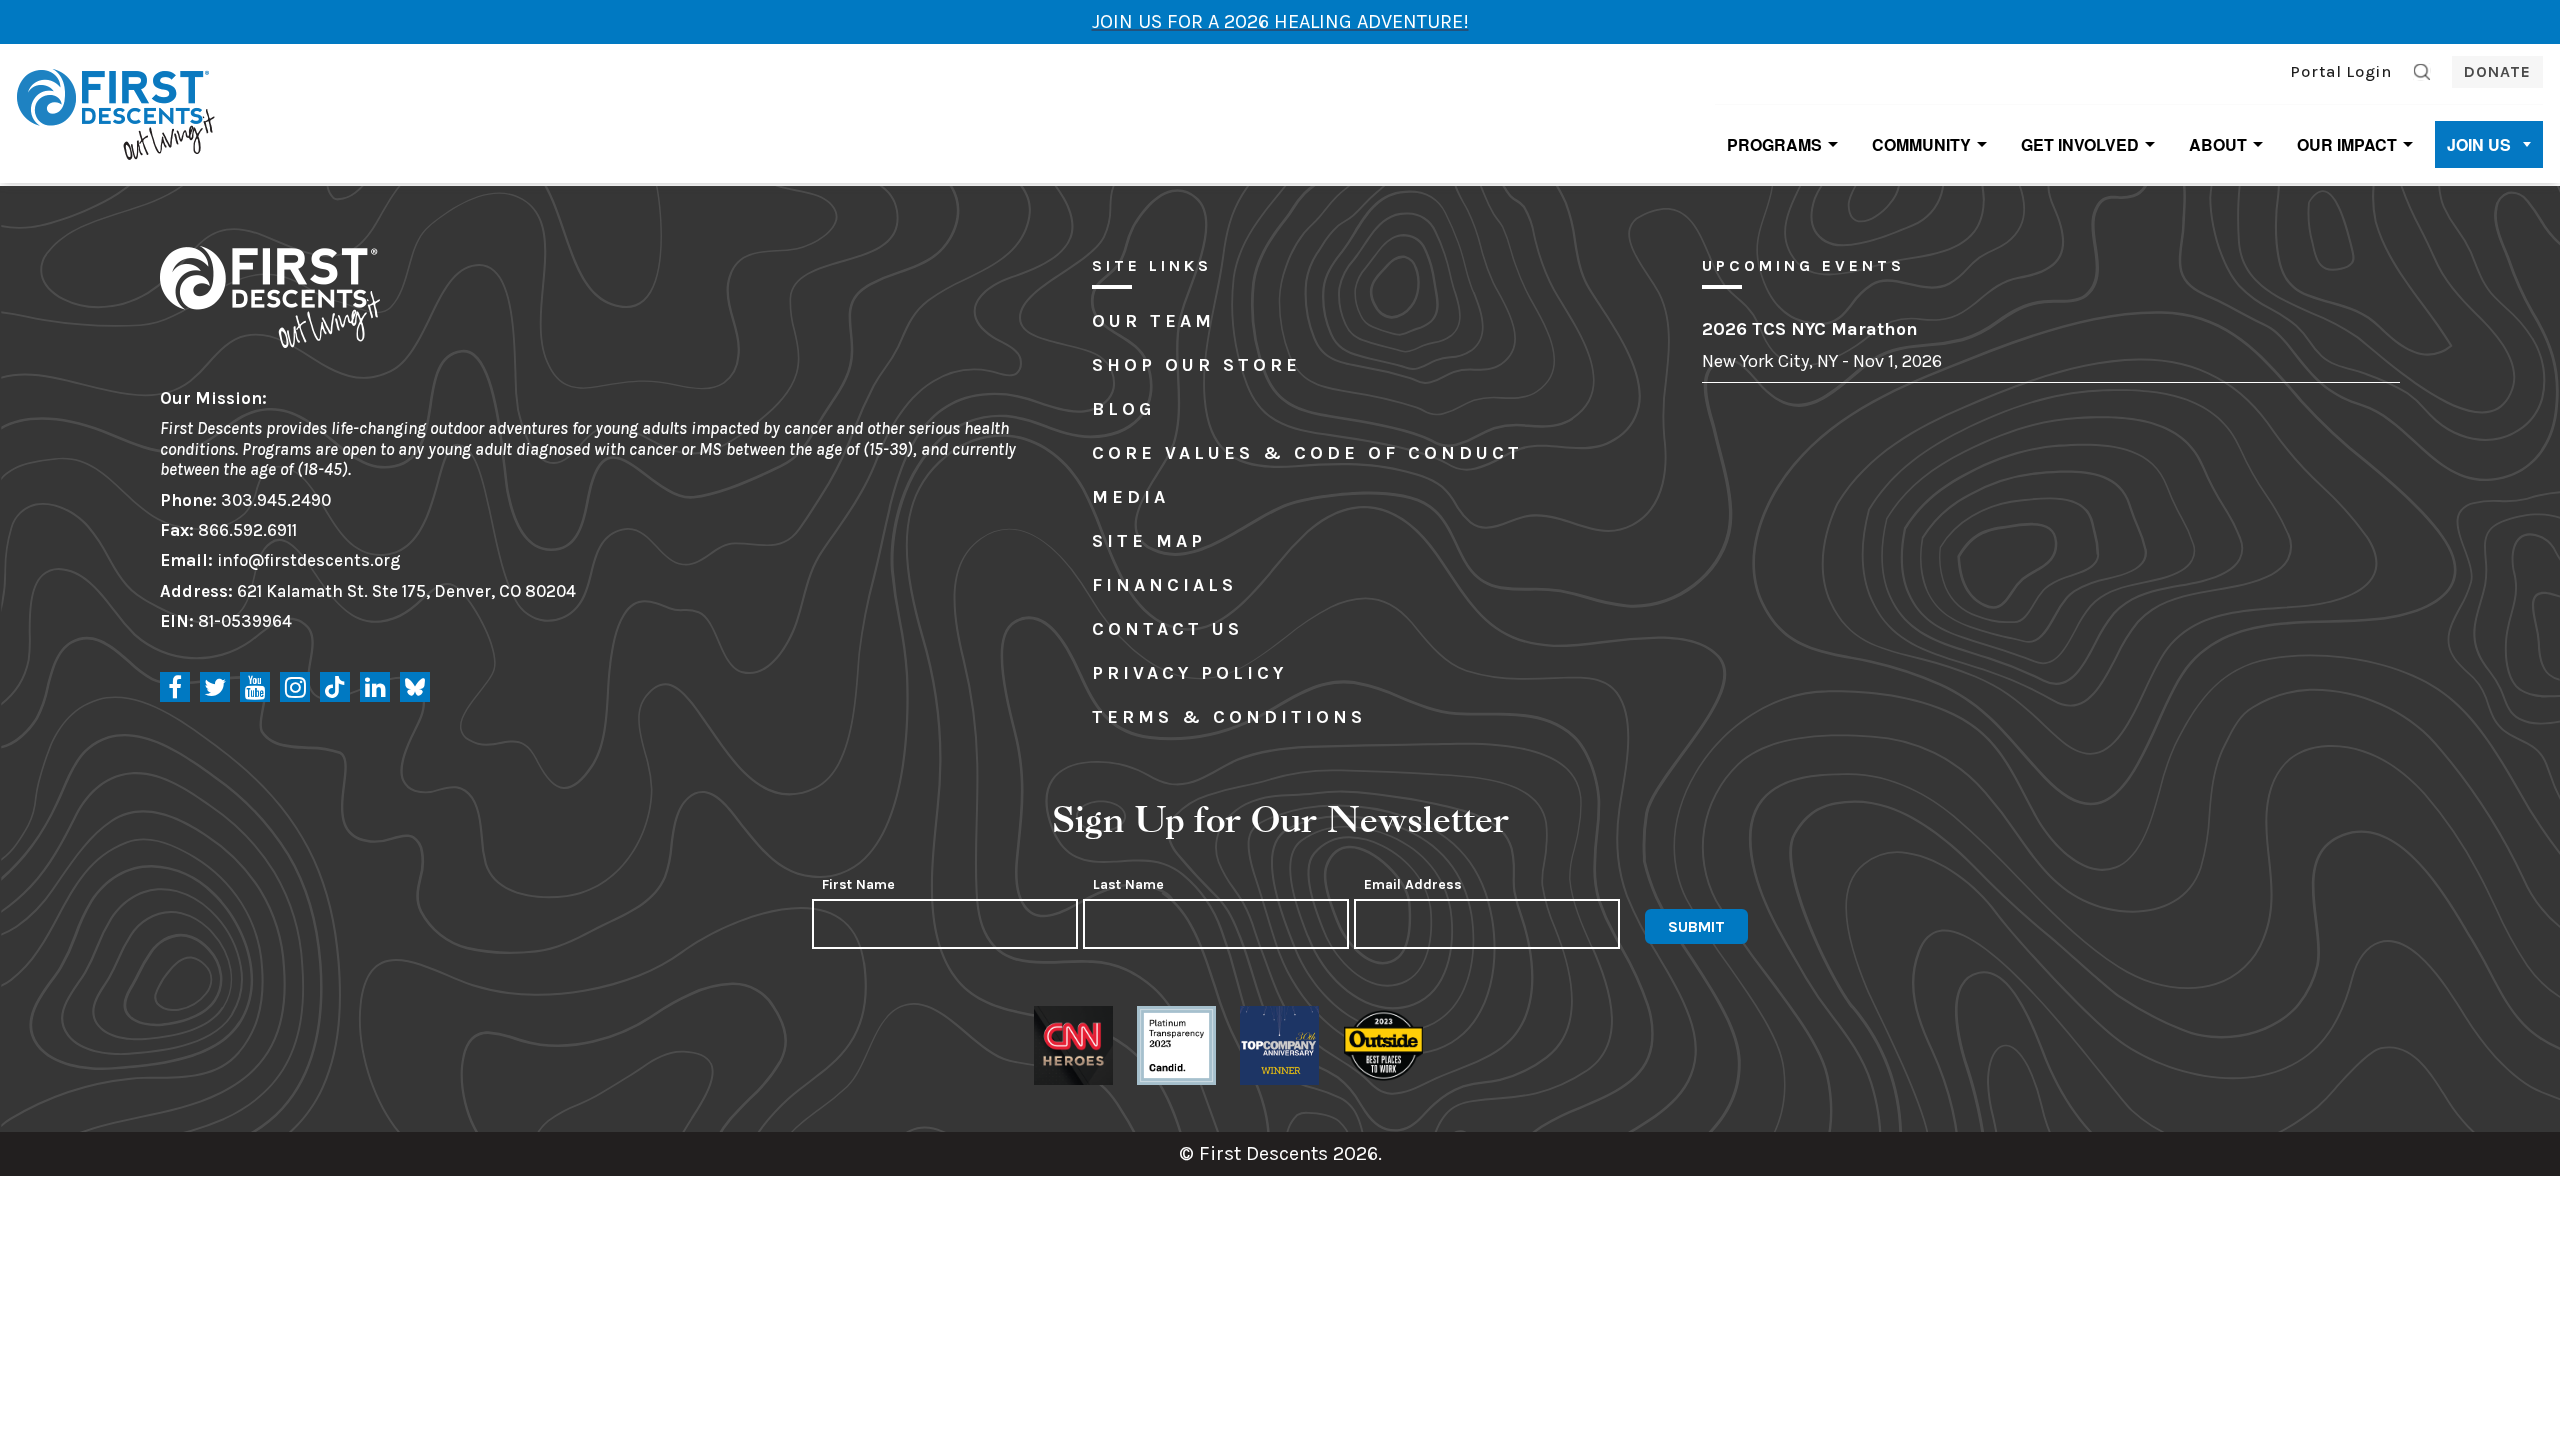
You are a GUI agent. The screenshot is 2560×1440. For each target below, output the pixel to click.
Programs (1774, 144)
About (2218, 144)
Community (1921, 144)
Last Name (1128, 885)
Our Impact (2347, 144)
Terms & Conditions (1229, 717)
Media (1130, 497)
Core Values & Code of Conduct (1307, 453)
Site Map (1149, 541)
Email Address (1413, 885)
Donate (2497, 71)
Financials (1164, 585)
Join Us (2479, 144)
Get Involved (2080, 144)
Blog (1123, 409)
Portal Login (2341, 71)
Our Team (1153, 321)
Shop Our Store (1196, 365)
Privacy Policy (1189, 673)
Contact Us (1167, 629)
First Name (858, 885)
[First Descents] (118, 112)
